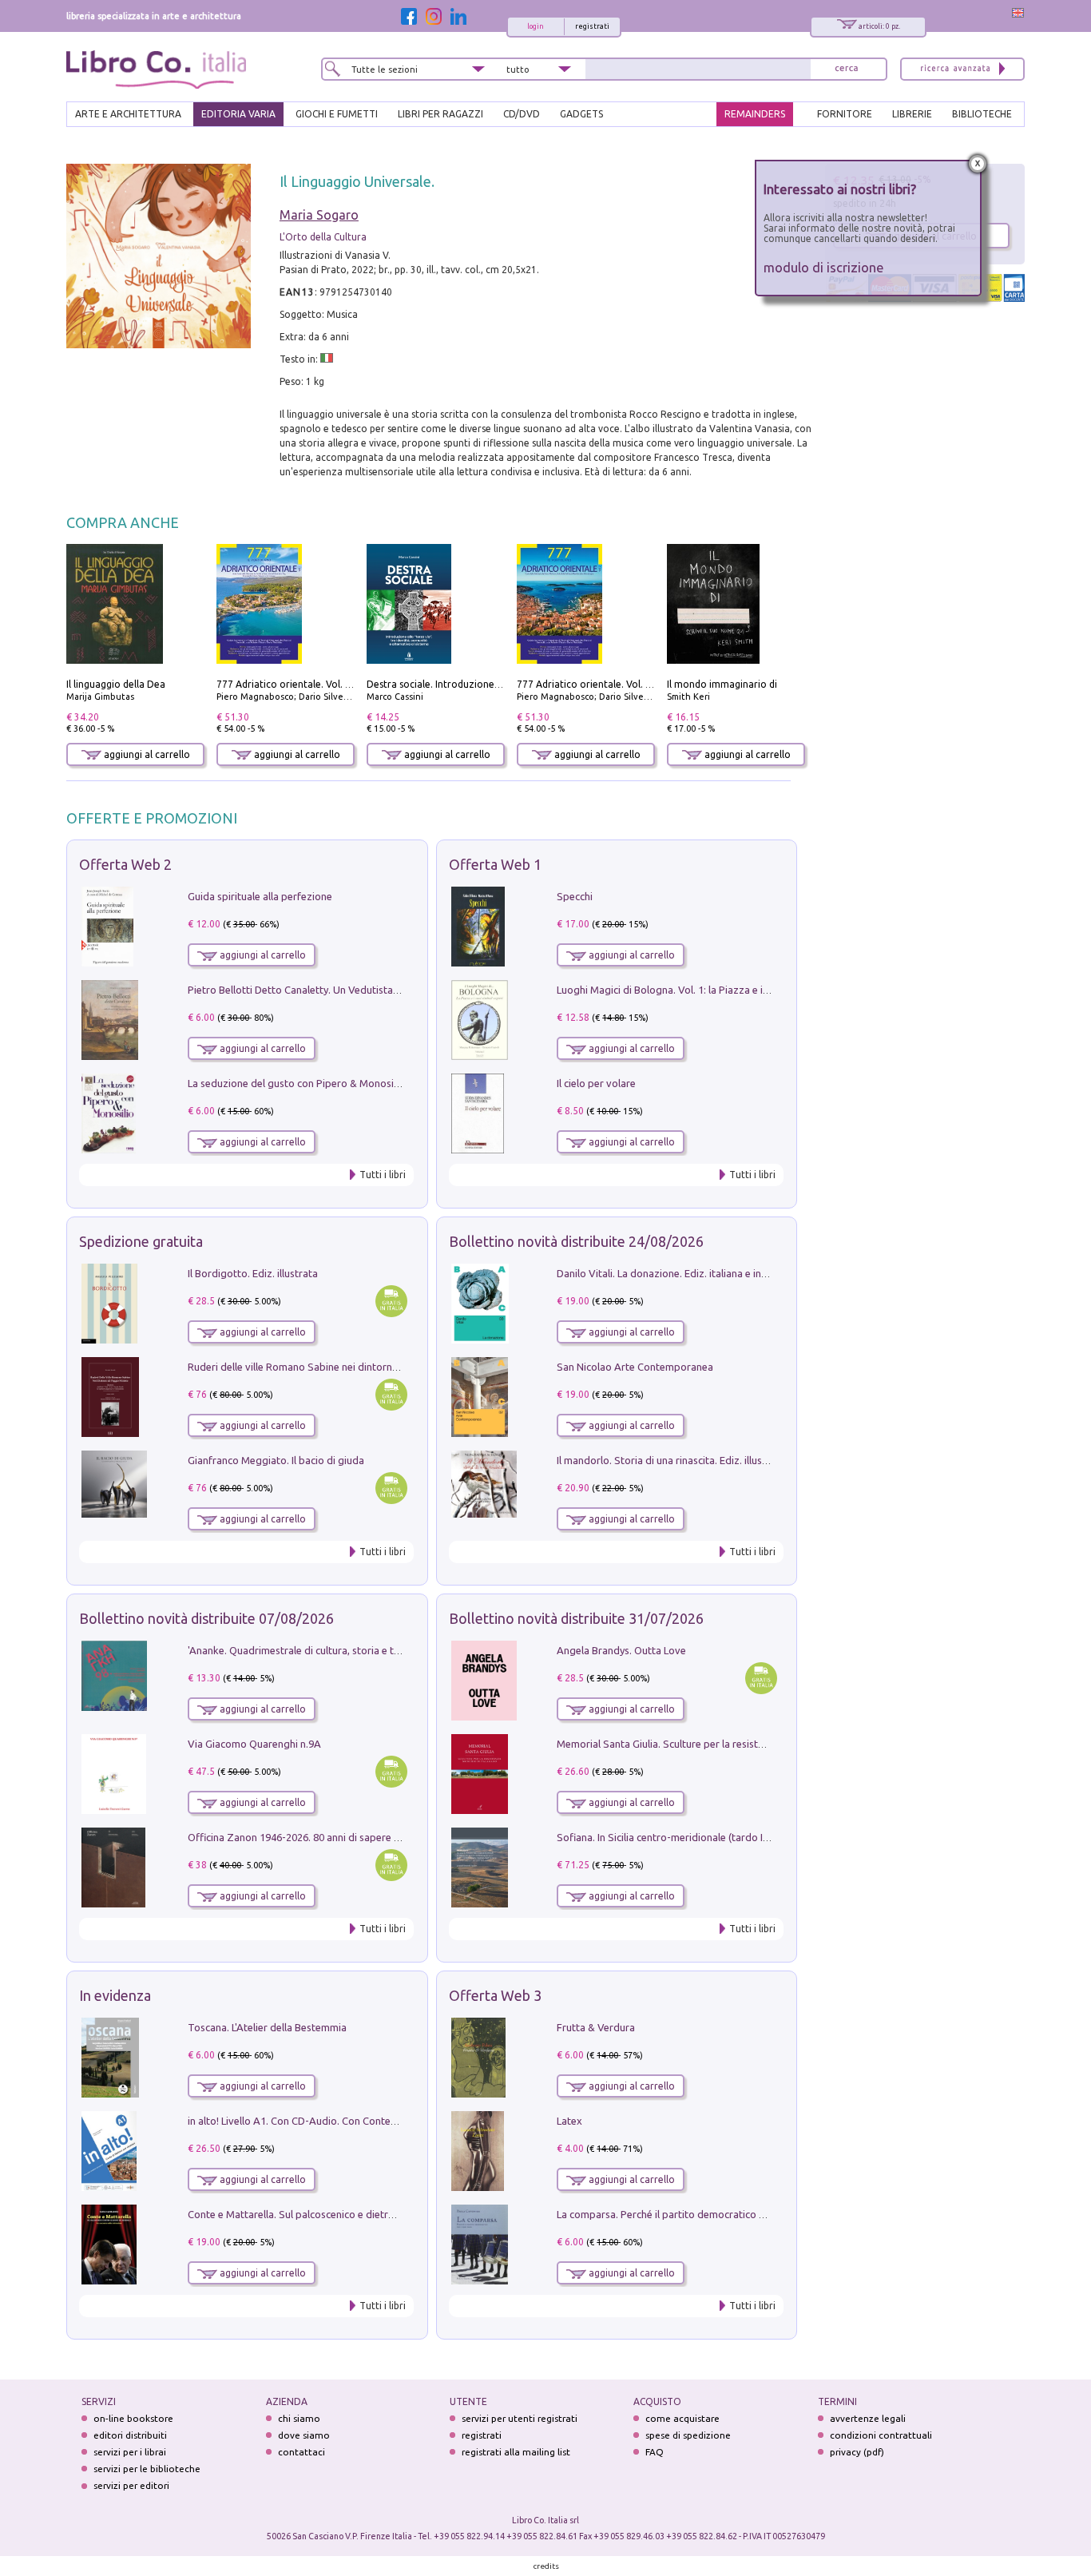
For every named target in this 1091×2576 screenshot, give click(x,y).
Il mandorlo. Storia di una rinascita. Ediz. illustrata (671, 1460)
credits (546, 2566)
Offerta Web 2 (125, 864)
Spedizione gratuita (141, 1241)
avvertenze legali (868, 2418)
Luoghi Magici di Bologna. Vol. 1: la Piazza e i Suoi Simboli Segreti (708, 990)
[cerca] (847, 69)
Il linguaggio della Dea (116, 684)
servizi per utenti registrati (520, 2418)
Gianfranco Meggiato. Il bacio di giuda (276, 1460)
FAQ (655, 2452)
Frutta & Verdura (596, 2027)
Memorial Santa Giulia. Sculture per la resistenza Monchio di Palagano (718, 1744)
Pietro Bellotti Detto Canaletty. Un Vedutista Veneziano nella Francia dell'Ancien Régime (391, 990)
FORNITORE (845, 114)
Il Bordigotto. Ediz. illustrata (253, 1273)
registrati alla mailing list (516, 2452)
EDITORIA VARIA (238, 114)
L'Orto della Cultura (323, 237)
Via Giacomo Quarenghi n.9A (254, 1744)
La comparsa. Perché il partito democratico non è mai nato (692, 2214)
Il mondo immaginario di (722, 684)
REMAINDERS (755, 114)
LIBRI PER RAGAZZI (440, 114)
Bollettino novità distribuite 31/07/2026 (576, 1618)
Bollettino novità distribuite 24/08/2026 (576, 1241)
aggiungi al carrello (146, 754)
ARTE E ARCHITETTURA (128, 114)
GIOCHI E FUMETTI (337, 114)
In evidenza (115, 1995)
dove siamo (304, 2435)
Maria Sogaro (319, 215)
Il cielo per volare (596, 1083)
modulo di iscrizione (824, 267)
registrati (592, 26)
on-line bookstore (133, 2418)
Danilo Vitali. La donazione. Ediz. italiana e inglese (671, 1273)
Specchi (575, 896)
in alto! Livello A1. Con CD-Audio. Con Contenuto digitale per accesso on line (364, 2121)
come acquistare (682, 2418)
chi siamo (299, 2418)
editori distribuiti (130, 2435)
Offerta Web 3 (495, 1995)
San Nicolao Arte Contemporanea (635, 1367)
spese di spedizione (688, 2435)
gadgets (581, 114)
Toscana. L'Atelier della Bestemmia (267, 2027)
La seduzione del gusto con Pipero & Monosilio (296, 1083)
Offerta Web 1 (495, 864)
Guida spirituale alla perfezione (260, 896)
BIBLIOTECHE (982, 114)
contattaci (302, 2452)
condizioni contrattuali (881, 2435)
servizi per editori (131, 2485)
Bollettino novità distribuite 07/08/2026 (206, 1618)
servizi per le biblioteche (147, 2469)
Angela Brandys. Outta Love (621, 1650)
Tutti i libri (383, 1175)
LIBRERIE (912, 114)
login (536, 26)
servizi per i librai (130, 2452)
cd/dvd (522, 114)
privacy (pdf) (857, 2452)
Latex (569, 2121)
